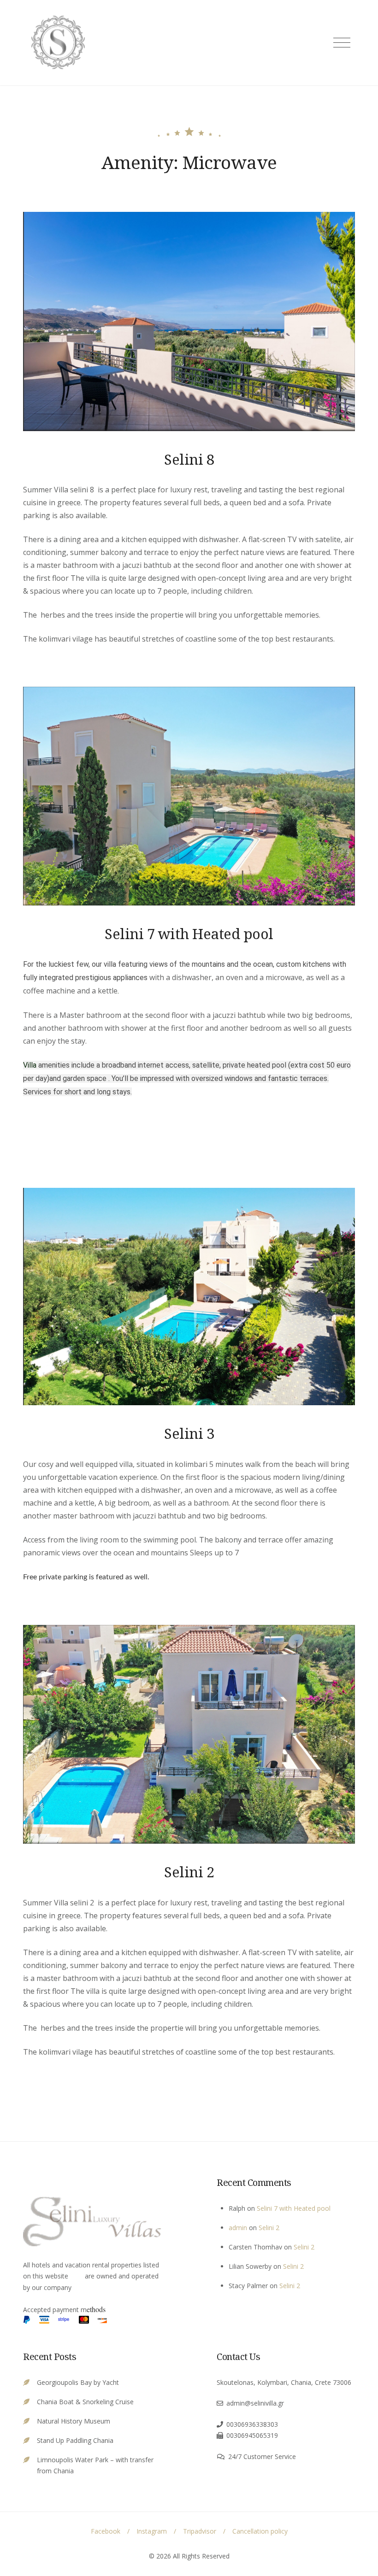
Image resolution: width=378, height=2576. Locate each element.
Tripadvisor (200, 2531)
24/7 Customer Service (262, 2456)
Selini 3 (189, 1433)
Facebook (106, 2531)
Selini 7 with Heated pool (189, 934)
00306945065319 (252, 2435)
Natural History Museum (74, 2421)
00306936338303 (252, 2424)
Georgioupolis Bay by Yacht (78, 2382)
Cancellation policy (260, 2531)
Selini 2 (189, 1872)
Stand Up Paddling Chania (75, 2440)
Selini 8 (189, 459)
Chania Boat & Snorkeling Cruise (85, 2402)
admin (238, 2228)
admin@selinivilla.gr (255, 2403)
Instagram (152, 2531)
